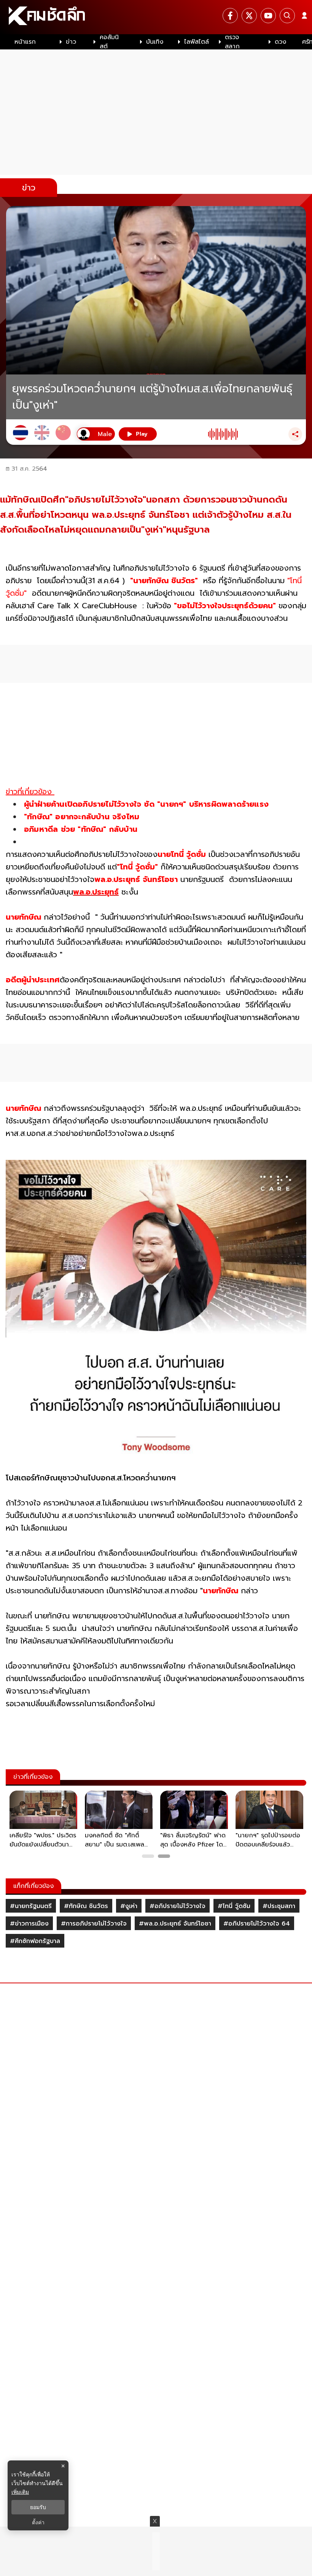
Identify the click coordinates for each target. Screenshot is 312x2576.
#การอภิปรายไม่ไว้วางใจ (94, 1924)
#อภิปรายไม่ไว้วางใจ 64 (257, 1924)
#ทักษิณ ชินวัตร (86, 1906)
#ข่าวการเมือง (29, 1924)
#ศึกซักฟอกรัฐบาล (35, 1941)
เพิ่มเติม (20, 2492)
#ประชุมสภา (279, 1906)
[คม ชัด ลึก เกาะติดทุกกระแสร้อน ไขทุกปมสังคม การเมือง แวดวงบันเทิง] (156, 17)
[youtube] (268, 16)
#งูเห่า (129, 1906)
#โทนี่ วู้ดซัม (234, 1906)
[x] (249, 16)
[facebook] (230, 16)
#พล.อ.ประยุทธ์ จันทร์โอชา (175, 1924)
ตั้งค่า (38, 2522)
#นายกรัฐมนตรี (31, 1906)
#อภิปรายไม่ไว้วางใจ (177, 1906)
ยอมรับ (38, 2507)
